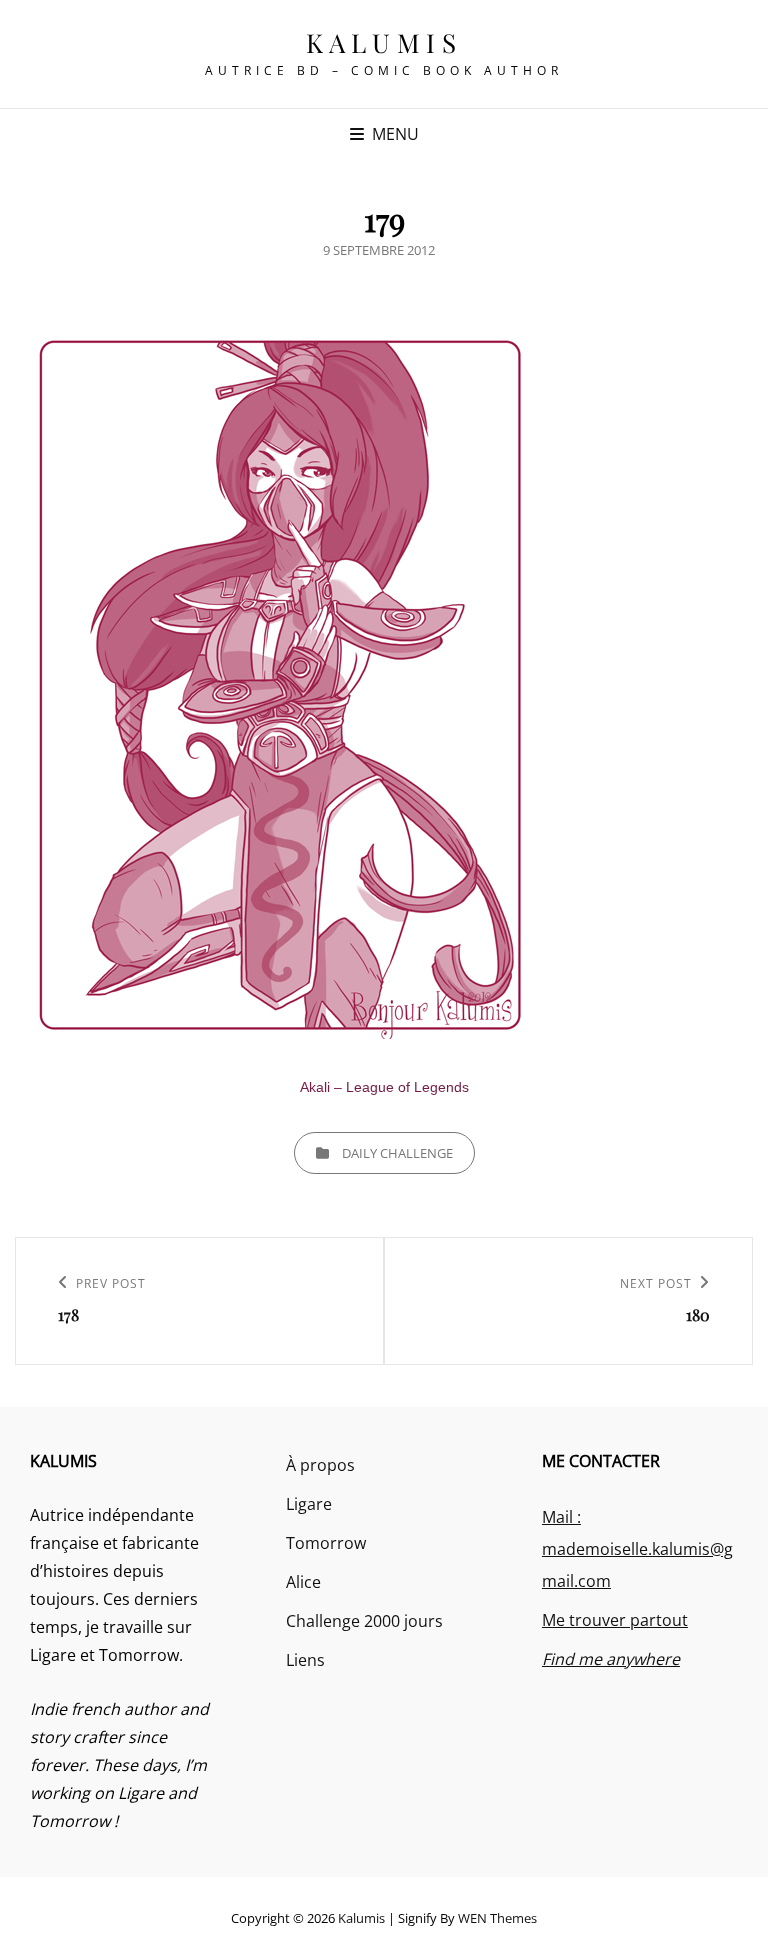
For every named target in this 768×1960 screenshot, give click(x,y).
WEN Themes (497, 1918)
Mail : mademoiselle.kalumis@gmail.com (637, 1549)
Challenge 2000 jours (364, 1621)
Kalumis (384, 42)
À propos (320, 1465)
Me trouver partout (615, 1620)
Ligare (309, 1504)
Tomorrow (326, 1543)
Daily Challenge (397, 1153)
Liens (305, 1660)
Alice (303, 1582)
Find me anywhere (611, 1659)
